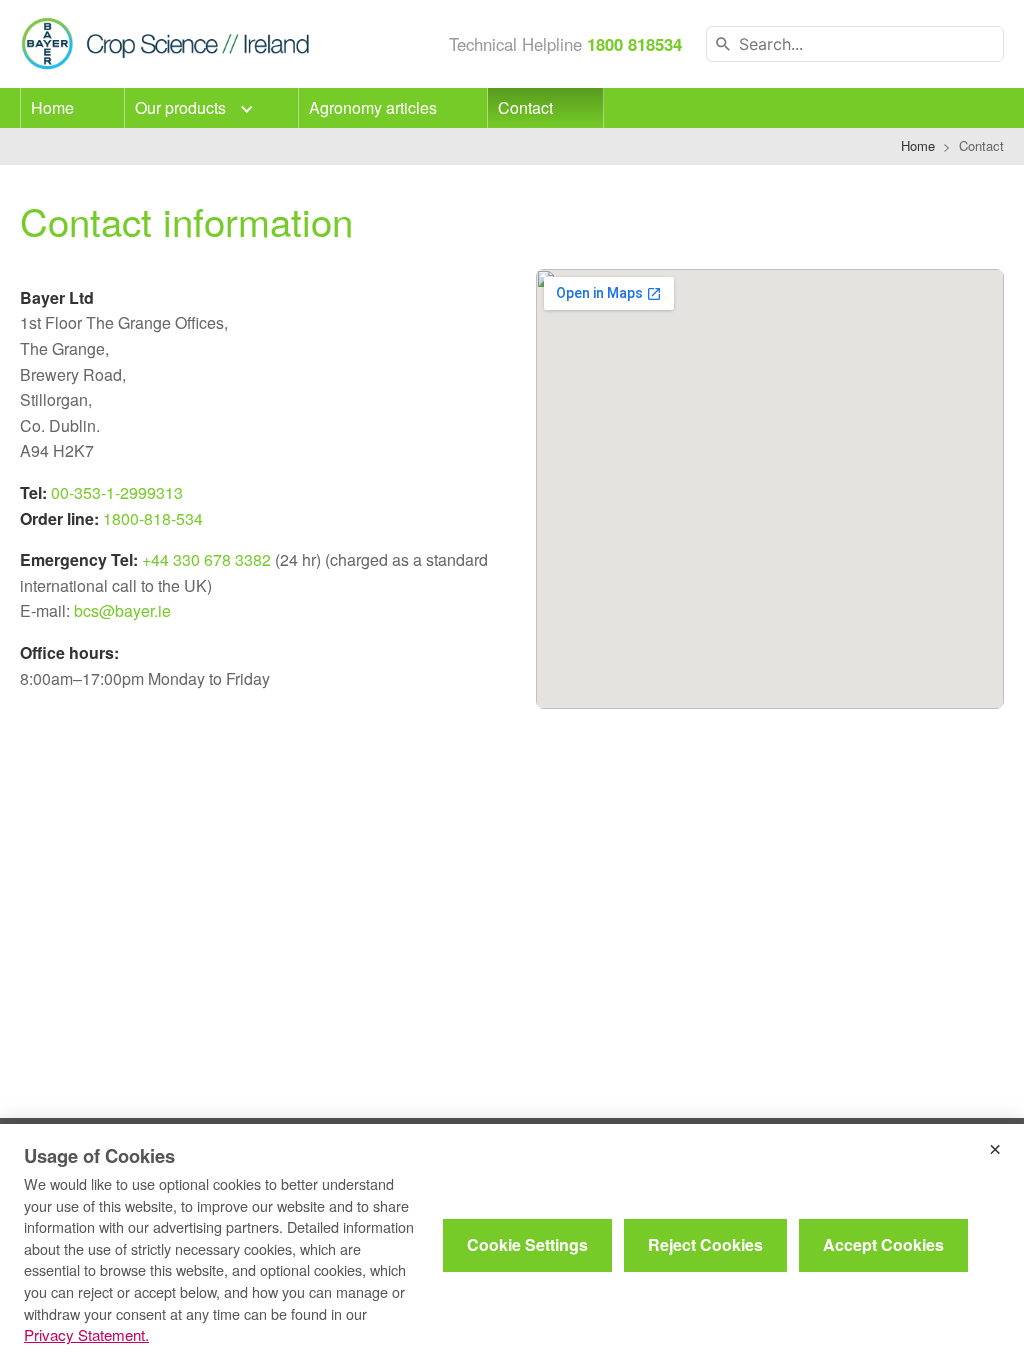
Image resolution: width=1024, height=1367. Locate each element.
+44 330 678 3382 (206, 559)
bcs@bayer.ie (122, 610)
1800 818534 (634, 44)
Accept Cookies (883, 1244)
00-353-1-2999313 (117, 492)
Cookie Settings (527, 1244)
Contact (525, 107)
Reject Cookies (705, 1244)
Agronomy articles (373, 107)
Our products (182, 107)
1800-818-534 (153, 518)
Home (52, 107)
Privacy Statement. (86, 1334)
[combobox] (855, 44)
